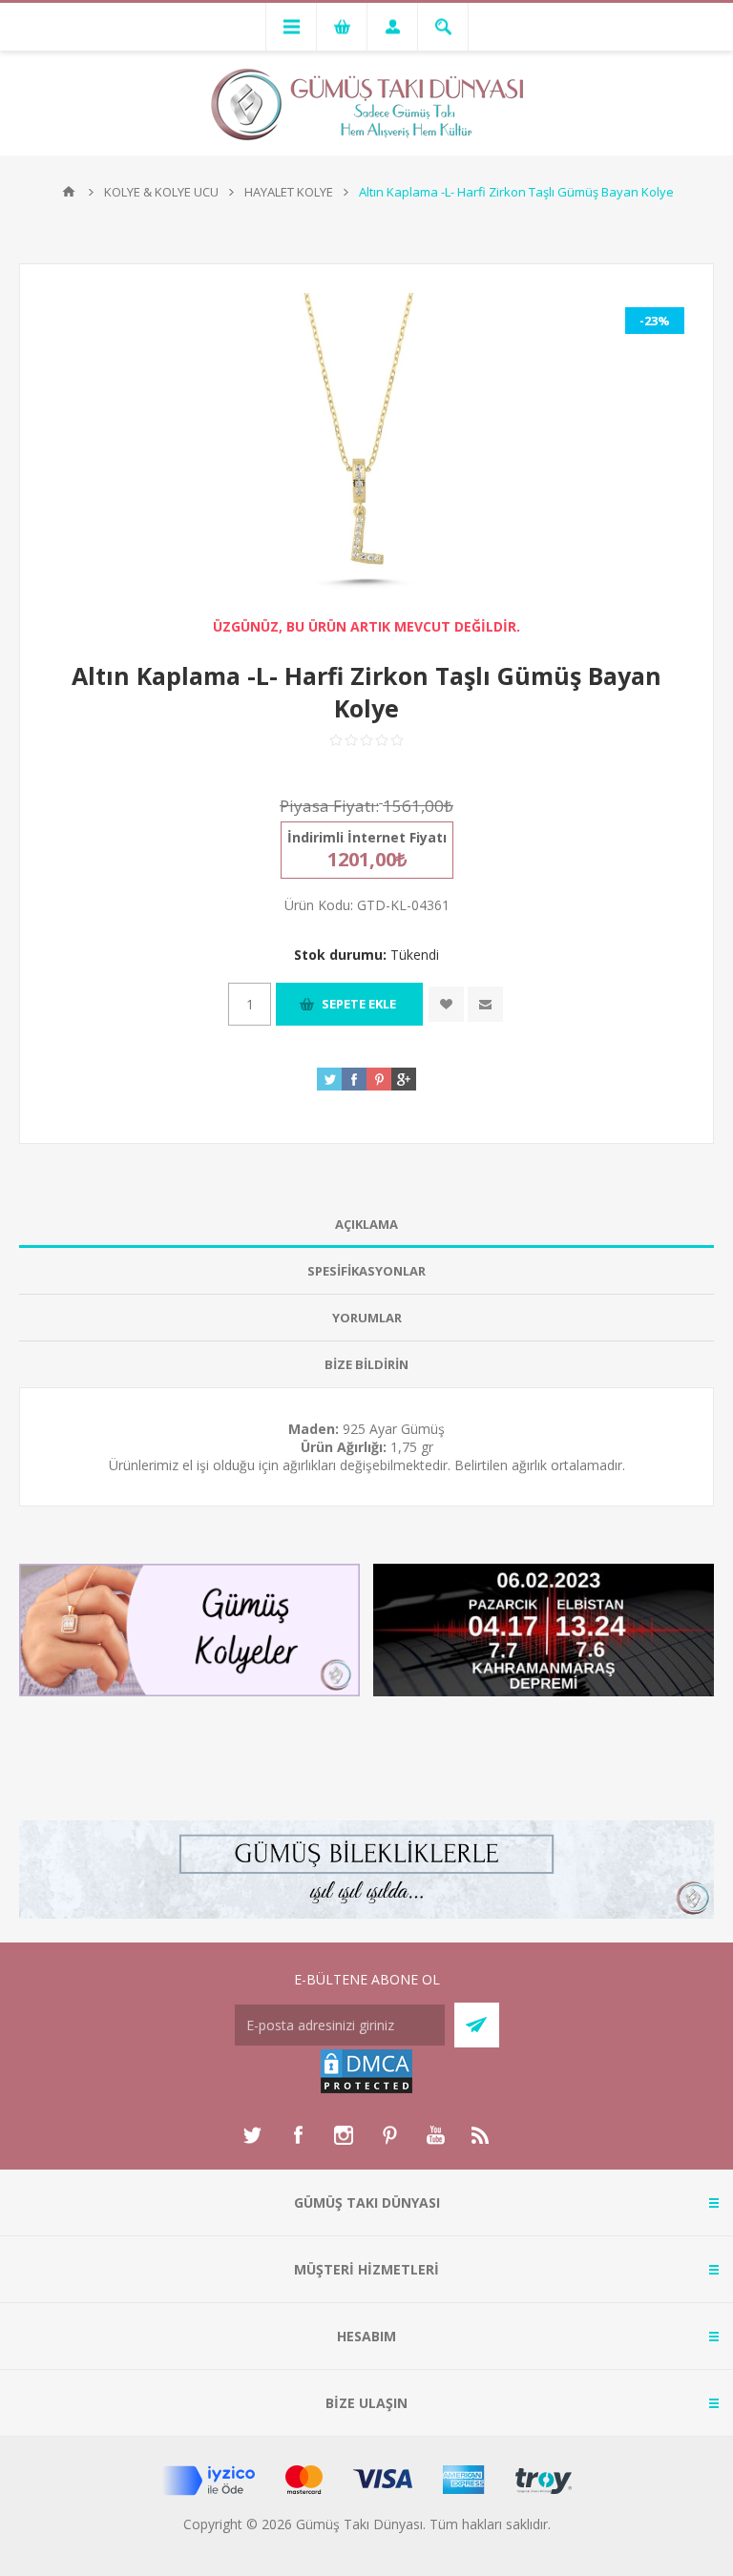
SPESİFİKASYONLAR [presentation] (366, 1271)
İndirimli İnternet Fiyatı (367, 837)
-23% (655, 321)
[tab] (366, 1225)
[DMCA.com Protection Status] (366, 2090)
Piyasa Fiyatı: (329, 806)
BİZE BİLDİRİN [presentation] (366, 1364)
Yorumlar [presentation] (367, 1318)
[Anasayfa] (69, 192)
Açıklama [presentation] (366, 1224)
